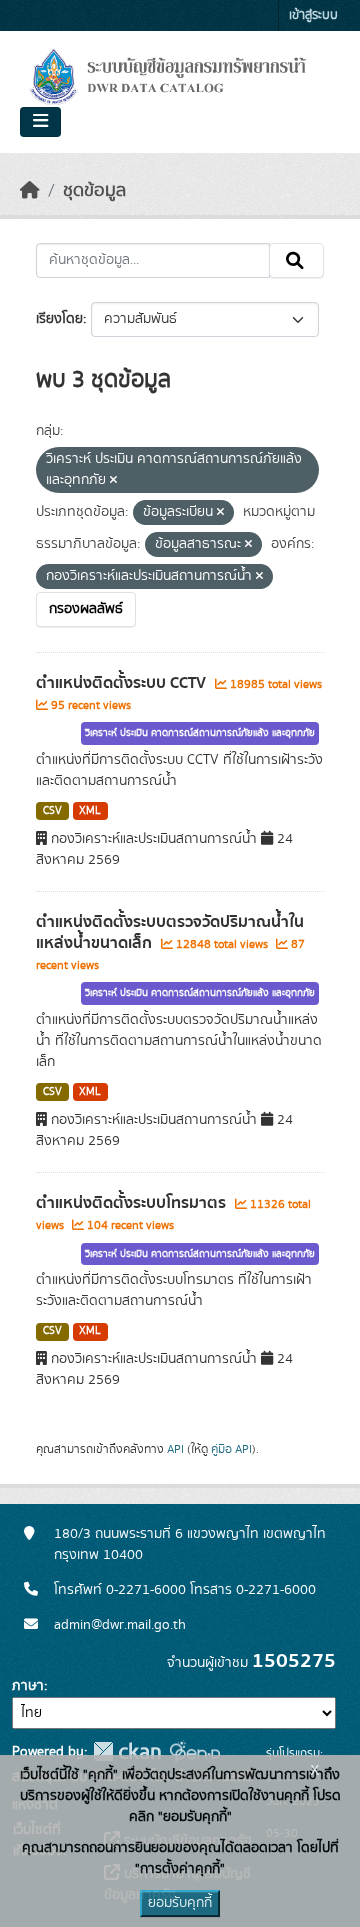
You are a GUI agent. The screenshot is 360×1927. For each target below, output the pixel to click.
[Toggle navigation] (40, 122)
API (175, 1449)
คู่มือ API (231, 1449)
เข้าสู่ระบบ (313, 15)
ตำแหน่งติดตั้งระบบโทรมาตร (133, 1203)
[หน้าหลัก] (30, 191)
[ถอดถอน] (113, 481)
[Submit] (296, 261)
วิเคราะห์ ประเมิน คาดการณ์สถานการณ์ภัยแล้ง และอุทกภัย (200, 733)
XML (90, 811)
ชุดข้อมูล (94, 191)
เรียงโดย (59, 319)
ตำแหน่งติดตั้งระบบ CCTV (123, 683)
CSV (52, 811)
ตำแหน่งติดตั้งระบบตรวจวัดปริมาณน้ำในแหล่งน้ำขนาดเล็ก (170, 932)
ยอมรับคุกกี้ (180, 1903)
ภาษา (28, 1686)
